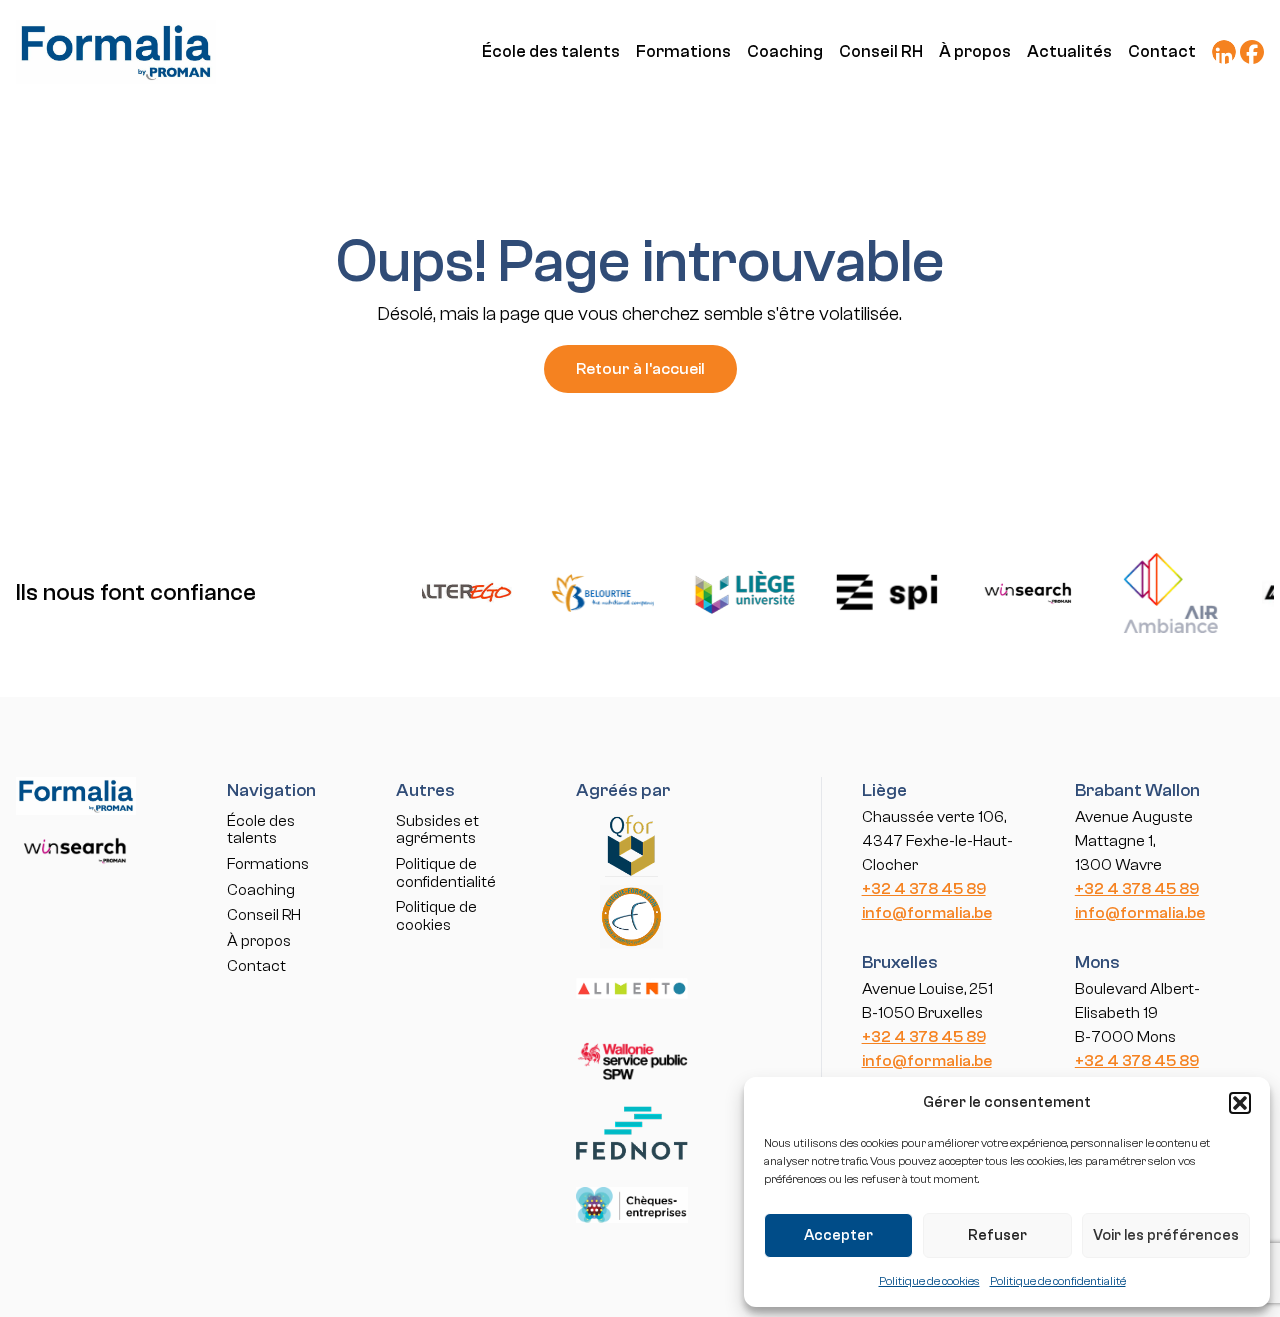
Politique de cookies (929, 1281)
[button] (1240, 1103)
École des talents (551, 51)
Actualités (1069, 51)
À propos (975, 51)
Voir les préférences (1166, 1235)
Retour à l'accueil (640, 369)
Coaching (785, 51)
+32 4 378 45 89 (924, 889)
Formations (683, 51)
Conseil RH (881, 51)
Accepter (838, 1235)
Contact (1162, 51)
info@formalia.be (927, 913)
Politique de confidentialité (1058, 1281)
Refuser (997, 1235)
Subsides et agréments (437, 830)
